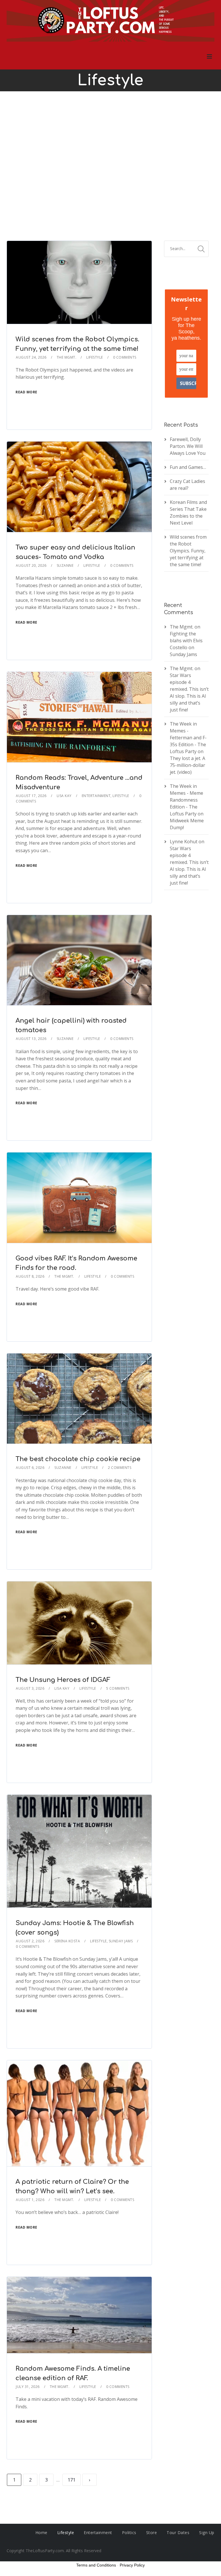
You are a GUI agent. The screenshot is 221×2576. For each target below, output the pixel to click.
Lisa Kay (64, 796)
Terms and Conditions (96, 2565)
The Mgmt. (67, 357)
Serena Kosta (67, 1941)
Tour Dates (178, 2533)
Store (152, 2533)
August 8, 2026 (30, 1276)
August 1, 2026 (30, 2200)
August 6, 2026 (30, 1468)
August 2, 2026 (30, 1941)
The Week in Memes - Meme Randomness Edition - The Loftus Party (186, 800)
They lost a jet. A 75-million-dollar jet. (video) (187, 765)
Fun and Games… (188, 467)
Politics (129, 2533)
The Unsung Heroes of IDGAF (63, 1680)
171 (72, 2480)
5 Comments (118, 1688)
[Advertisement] (110, 166)
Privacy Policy (132, 2565)
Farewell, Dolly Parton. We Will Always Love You (188, 446)
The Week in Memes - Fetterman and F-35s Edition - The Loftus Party (188, 738)
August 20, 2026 (31, 565)
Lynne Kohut (184, 842)
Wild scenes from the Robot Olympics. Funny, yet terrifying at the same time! (188, 551)
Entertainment (96, 796)
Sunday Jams (121, 1941)
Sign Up (207, 2533)
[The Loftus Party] (110, 22)
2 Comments (120, 1468)
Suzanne (65, 565)
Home (41, 2533)
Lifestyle (95, 357)
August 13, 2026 (31, 1039)
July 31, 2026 (28, 2387)
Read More (26, 392)
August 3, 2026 (30, 1688)
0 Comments (125, 357)
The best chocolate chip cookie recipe (78, 1459)
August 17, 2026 (31, 796)
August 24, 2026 (31, 357)
